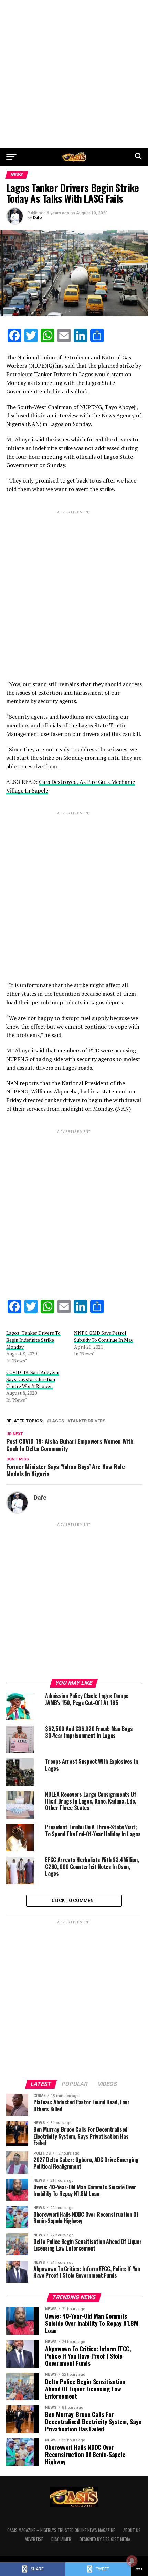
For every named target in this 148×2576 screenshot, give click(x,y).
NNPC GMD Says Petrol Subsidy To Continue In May (104, 1336)
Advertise (34, 2539)
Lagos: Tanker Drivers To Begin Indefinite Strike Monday (33, 1340)
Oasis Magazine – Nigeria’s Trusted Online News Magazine (61, 2530)
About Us (132, 2530)
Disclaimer (61, 2539)
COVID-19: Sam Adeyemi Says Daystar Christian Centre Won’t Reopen (33, 1379)
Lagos (57, 1421)
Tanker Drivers (88, 1421)
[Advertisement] (74, 74)
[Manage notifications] (132, 2561)
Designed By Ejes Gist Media (105, 2539)
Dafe (38, 218)
